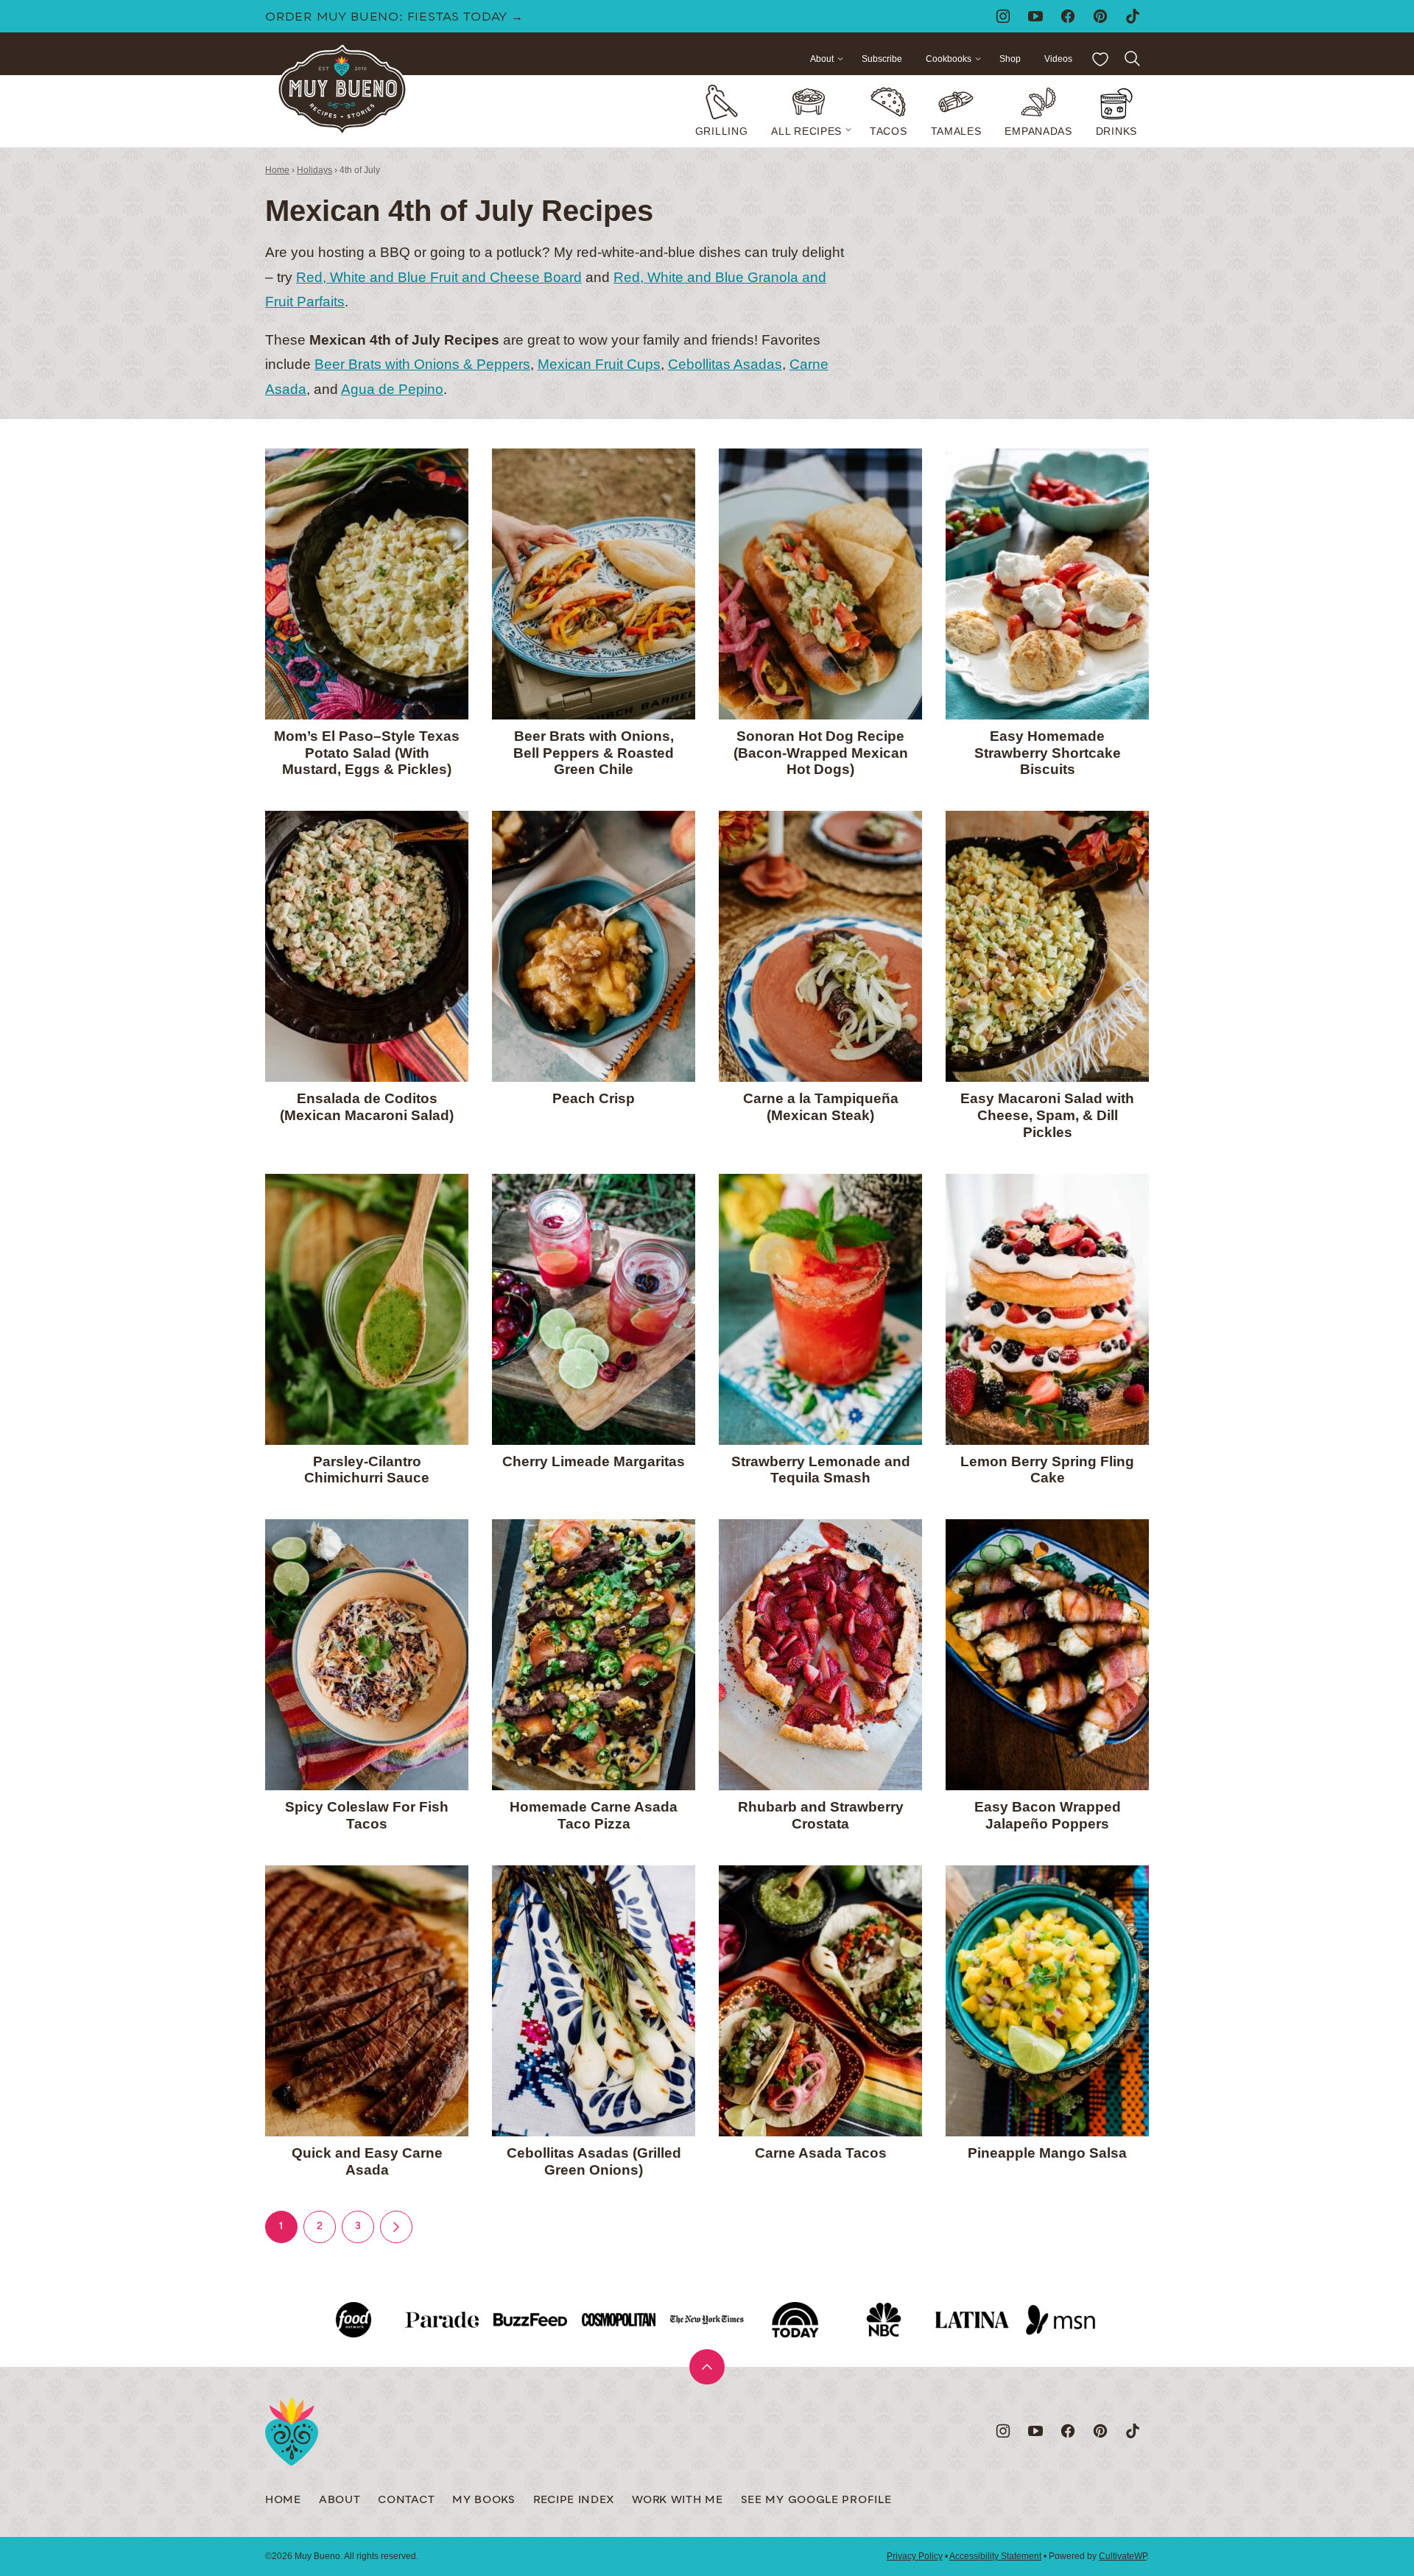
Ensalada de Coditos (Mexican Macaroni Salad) (367, 1107)
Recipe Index (574, 2501)
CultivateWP (1123, 2556)
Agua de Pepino (392, 389)
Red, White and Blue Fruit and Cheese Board (439, 277)
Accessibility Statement (995, 2556)
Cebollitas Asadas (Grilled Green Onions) (594, 2161)
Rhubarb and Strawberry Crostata (821, 1815)
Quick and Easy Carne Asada (367, 2161)
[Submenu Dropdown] (848, 130)
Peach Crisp (594, 1098)
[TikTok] (1133, 16)
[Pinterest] (1100, 16)
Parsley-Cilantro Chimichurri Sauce (367, 1470)
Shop (1010, 59)
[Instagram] (1003, 16)
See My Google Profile (816, 2501)
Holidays (314, 170)
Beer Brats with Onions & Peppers (422, 364)
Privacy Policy (915, 2556)
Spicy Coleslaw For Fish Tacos (367, 1815)
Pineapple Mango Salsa (1047, 2153)
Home (277, 170)
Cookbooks (949, 59)
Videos (1058, 59)
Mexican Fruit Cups (599, 364)
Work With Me (677, 2501)
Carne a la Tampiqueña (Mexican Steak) (821, 1107)
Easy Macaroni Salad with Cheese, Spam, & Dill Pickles (1047, 1115)
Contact (406, 2501)
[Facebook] (1068, 16)
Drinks (1116, 131)
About (822, 59)
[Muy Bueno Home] (342, 90)
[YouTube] (1035, 16)
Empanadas (1038, 131)
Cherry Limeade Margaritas (594, 1461)
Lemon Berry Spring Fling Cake (1047, 1470)
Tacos (889, 131)
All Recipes (806, 131)
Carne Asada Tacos (821, 2153)
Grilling (722, 131)
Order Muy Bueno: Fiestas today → (394, 18)
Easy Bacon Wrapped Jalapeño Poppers (1048, 1815)
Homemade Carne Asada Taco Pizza (594, 1815)
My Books (484, 2501)
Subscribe (882, 59)
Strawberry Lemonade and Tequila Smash (821, 1470)
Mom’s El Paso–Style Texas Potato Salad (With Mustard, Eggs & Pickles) (367, 753)
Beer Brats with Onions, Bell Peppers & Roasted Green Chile (594, 753)
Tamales (956, 131)
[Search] (1133, 59)
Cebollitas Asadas (725, 364)
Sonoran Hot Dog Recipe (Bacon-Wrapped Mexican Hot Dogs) (821, 753)
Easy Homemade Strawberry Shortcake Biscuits (1048, 753)
